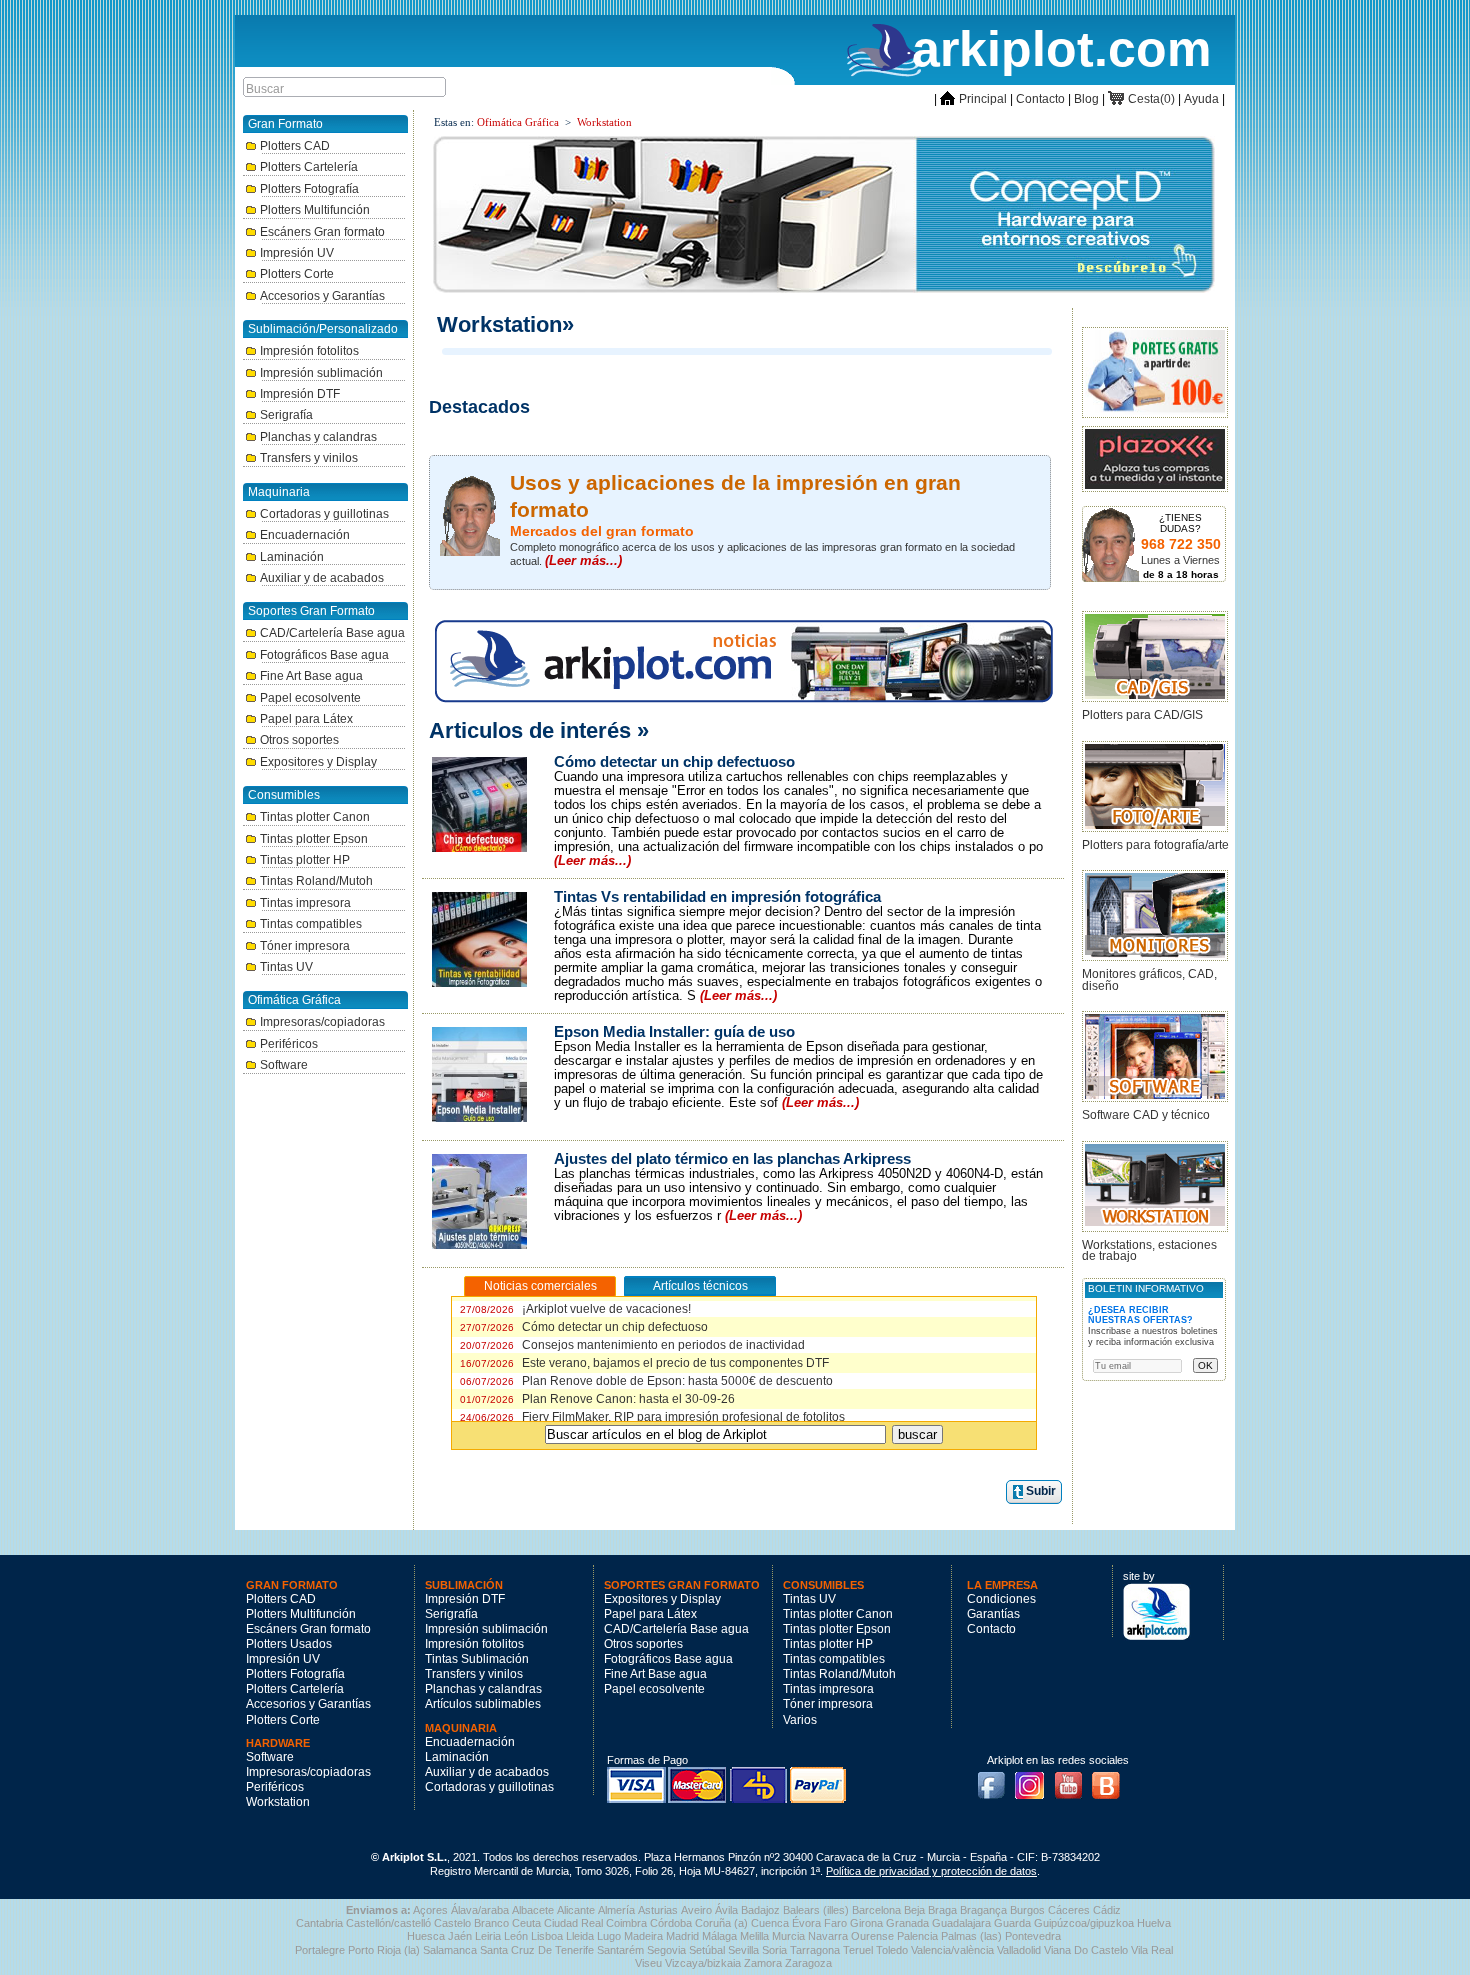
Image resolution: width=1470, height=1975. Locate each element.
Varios (800, 1720)
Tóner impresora (305, 946)
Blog (1086, 99)
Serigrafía (286, 415)
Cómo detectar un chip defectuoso (674, 762)
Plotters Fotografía (309, 189)
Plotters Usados (289, 1644)
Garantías (993, 1614)
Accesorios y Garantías (322, 296)
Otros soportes (299, 740)
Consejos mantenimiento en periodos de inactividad (632, 1345)
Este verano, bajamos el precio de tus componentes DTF (644, 1363)
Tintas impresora (305, 903)
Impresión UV (297, 253)
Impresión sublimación (321, 373)
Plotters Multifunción (315, 210)
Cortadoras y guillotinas (324, 514)
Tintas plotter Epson (314, 839)
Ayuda (1201, 99)
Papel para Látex (306, 719)
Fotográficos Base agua (324, 655)
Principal (973, 99)
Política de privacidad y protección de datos (931, 1871)
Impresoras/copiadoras (322, 1022)
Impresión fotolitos (309, 351)
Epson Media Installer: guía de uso (674, 1032)
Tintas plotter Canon (315, 817)
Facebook (996, 1779)
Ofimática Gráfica (518, 122)
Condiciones (1001, 1599)
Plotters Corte (297, 274)
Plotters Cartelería (309, 167)
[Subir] (1017, 1491)
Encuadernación (305, 535)
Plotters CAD (295, 146)
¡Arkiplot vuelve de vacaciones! (575, 1309)
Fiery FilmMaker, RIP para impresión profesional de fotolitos (652, 1417)
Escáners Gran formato (322, 232)
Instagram (1035, 1779)
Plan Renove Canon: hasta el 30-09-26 (597, 1399)
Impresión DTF (300, 394)
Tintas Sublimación (477, 1659)
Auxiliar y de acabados (322, 578)
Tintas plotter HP (305, 860)
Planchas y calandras (318, 437)
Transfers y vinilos (309, 458)
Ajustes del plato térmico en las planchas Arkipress (732, 1159)
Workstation (604, 122)
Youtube (1074, 1779)
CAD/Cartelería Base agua (332, 633)
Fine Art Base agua (311, 676)
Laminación (292, 557)
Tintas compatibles (311, 924)
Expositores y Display (318, 762)
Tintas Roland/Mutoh (316, 881)
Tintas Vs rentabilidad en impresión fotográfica (717, 897)
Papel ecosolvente (310, 698)
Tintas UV (286, 967)
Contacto (1040, 99)
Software (284, 1065)
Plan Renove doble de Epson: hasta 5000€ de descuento (646, 1381)
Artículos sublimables (483, 1704)
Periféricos (289, 1044)
